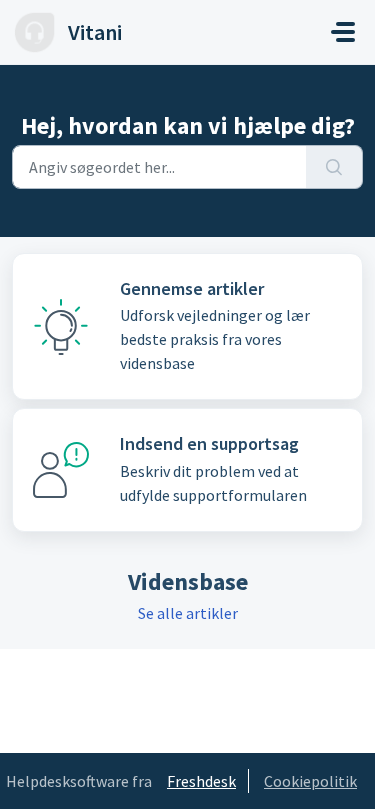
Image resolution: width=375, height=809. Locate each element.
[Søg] (334, 167)
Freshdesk (201, 781)
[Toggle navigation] (343, 32)
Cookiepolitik (310, 781)
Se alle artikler (188, 613)
